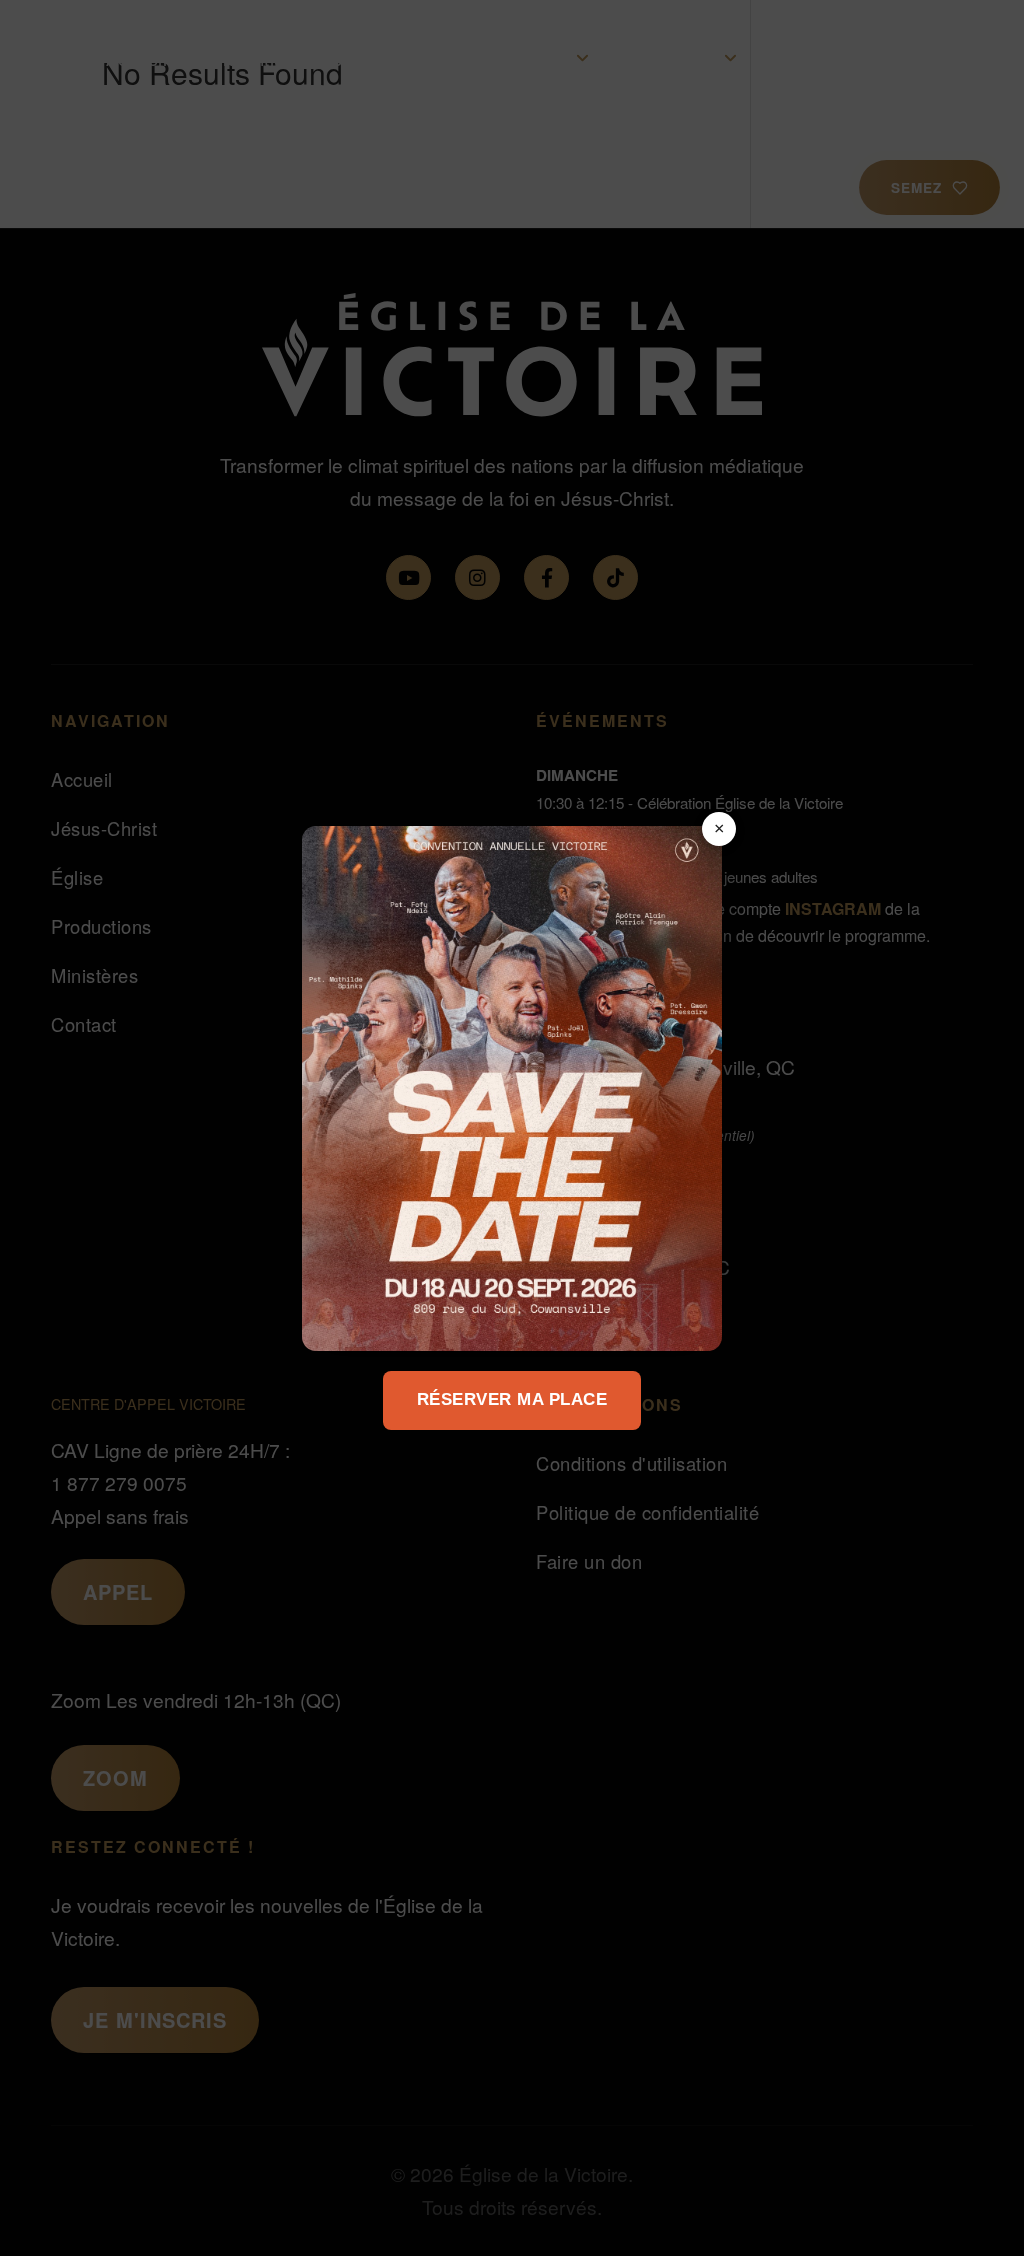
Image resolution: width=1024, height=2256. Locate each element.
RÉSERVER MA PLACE (512, 1399)
